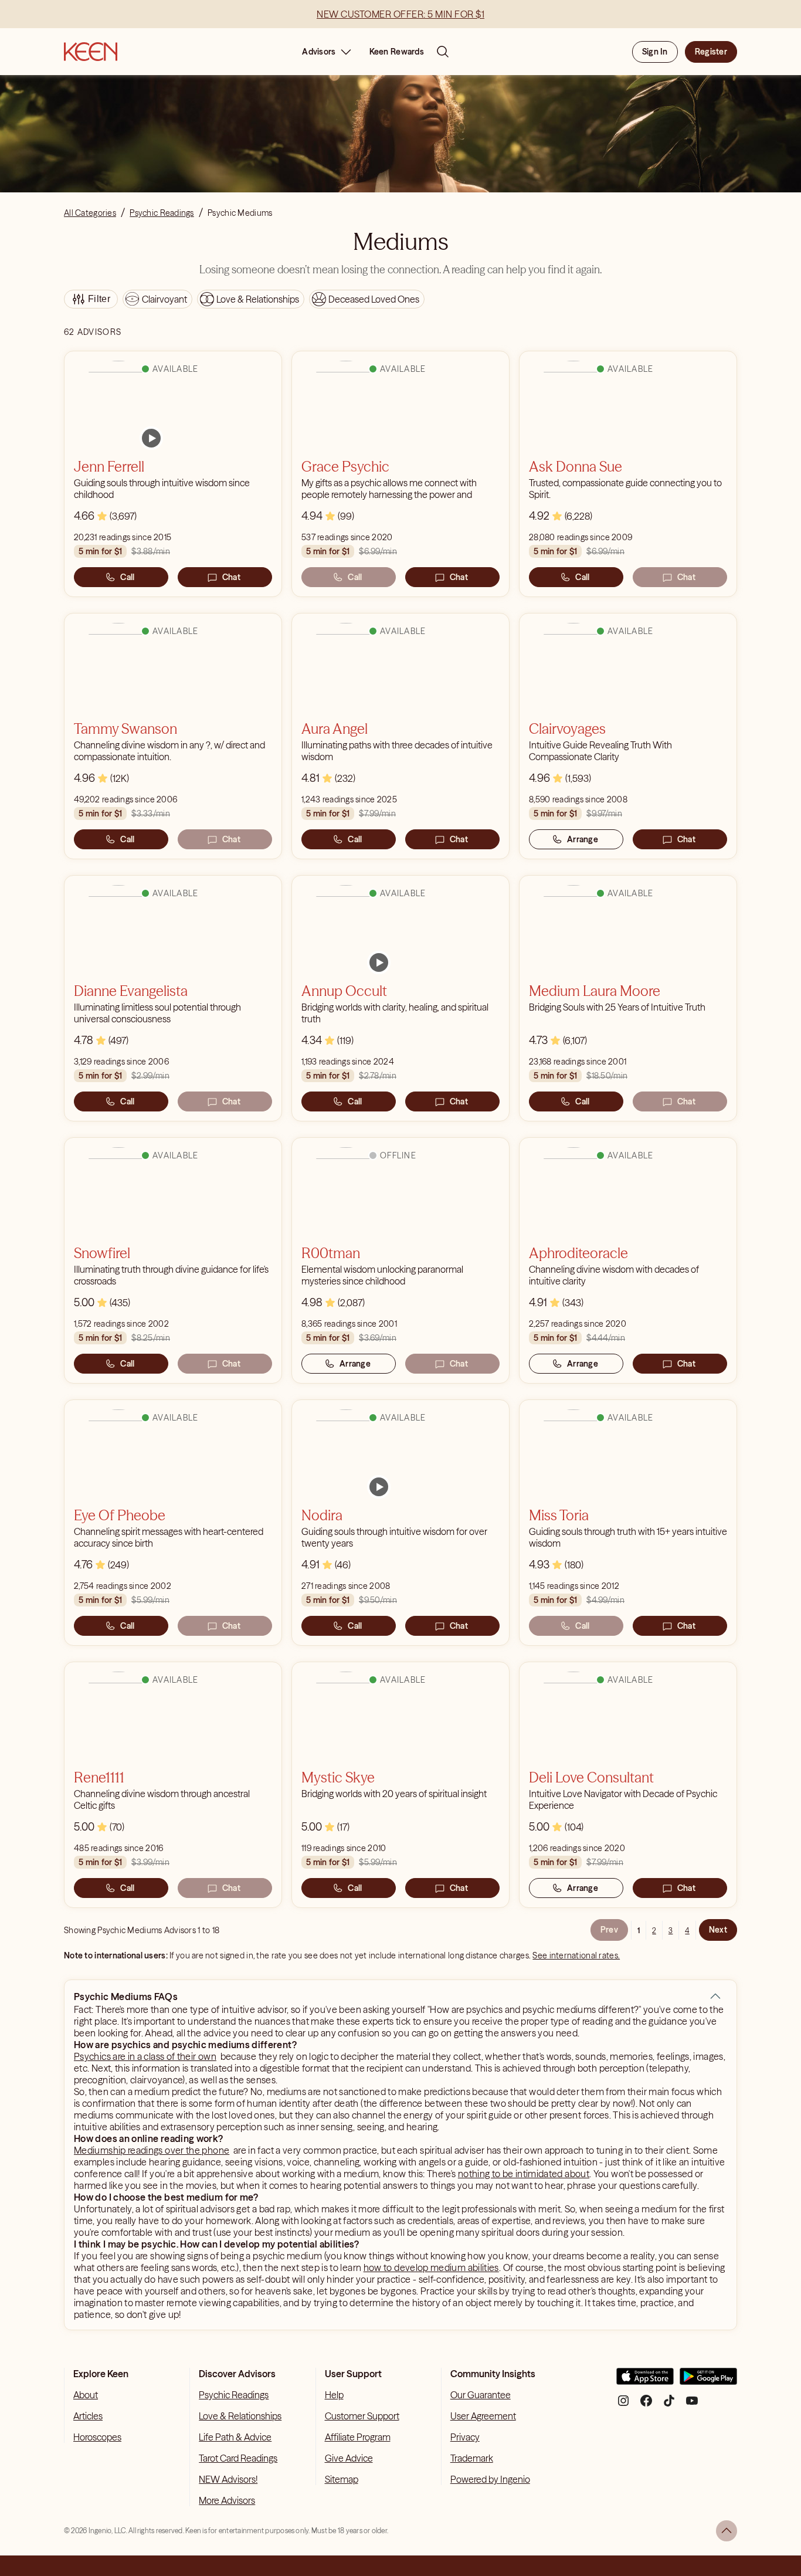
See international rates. (576, 1955)
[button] (715, 1997)
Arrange (583, 839)
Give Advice (349, 2458)
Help (334, 2395)
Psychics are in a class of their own (145, 2056)
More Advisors (227, 2500)
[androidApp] (708, 2381)
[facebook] (646, 2405)
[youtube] (692, 2405)
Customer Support (362, 2416)
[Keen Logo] (91, 52)
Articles (88, 2416)
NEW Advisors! (228, 2479)
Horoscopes (97, 2437)
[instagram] (623, 2405)
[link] (151, 438)
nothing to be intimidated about (524, 2174)
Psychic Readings (234, 2395)
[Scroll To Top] (727, 2531)
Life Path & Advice (235, 2437)
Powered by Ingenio (490, 2479)
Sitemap (342, 2479)
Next (718, 1930)
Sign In (655, 52)
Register (711, 52)
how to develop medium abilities (431, 2267)
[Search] (443, 52)
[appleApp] (645, 2381)
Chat (231, 577)
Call (127, 577)
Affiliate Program (358, 2437)
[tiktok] (669, 2405)
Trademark (472, 2458)
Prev (609, 1930)
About (86, 2395)
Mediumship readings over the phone (152, 2150)
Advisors (319, 52)
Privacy (465, 2437)
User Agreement (483, 2416)
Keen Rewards (397, 52)
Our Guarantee (481, 2395)
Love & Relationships (240, 2416)
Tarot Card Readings (238, 2458)
